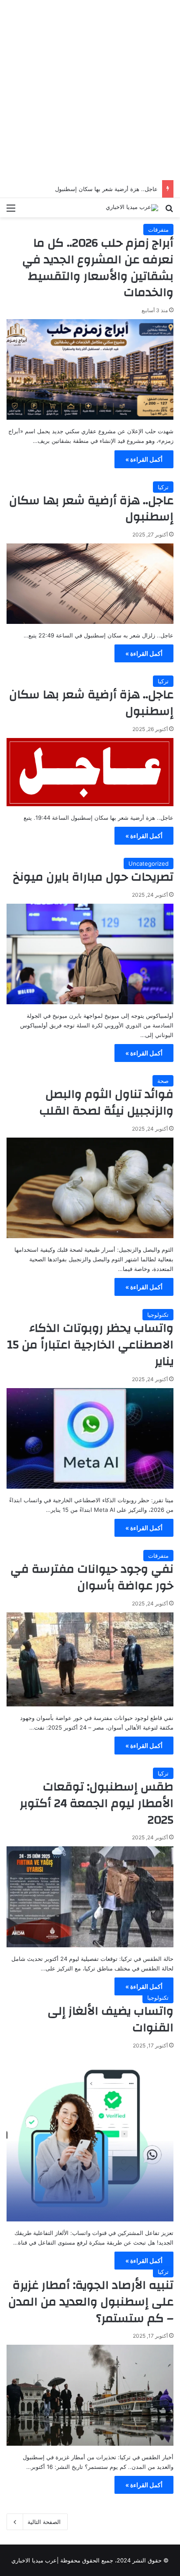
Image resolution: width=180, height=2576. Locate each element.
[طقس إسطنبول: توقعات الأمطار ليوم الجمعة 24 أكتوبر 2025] (90, 1897)
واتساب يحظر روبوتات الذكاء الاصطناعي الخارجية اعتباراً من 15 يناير (90, 1345)
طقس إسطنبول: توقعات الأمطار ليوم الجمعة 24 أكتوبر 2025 (97, 1803)
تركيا (163, 487)
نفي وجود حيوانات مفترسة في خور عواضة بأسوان (92, 1577)
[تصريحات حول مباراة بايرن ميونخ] (90, 954)
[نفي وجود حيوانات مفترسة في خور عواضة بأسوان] (90, 1659)
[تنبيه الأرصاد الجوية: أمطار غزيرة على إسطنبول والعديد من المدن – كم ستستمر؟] (90, 2395)
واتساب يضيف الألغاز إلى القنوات (111, 2019)
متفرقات (158, 230)
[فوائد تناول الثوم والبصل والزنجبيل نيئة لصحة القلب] (90, 1188)
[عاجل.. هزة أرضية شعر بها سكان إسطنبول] (90, 584)
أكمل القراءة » (144, 459)
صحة (163, 1081)
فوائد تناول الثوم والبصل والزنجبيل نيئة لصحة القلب (106, 1103)
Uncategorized (149, 863)
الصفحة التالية (44, 2522)
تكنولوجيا (158, 1315)
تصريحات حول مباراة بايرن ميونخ (93, 877)
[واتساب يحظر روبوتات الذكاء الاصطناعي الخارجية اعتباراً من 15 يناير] (90, 1438)
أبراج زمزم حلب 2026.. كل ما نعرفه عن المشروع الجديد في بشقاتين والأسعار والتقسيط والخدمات (98, 268)
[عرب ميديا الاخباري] (132, 208)
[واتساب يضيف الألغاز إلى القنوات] (90, 2138)
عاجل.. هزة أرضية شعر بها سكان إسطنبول (106, 189)
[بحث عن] (169, 211)
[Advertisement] (90, 90)
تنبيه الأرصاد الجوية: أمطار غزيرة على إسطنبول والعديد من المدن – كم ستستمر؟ (91, 2302)
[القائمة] (11, 211)
